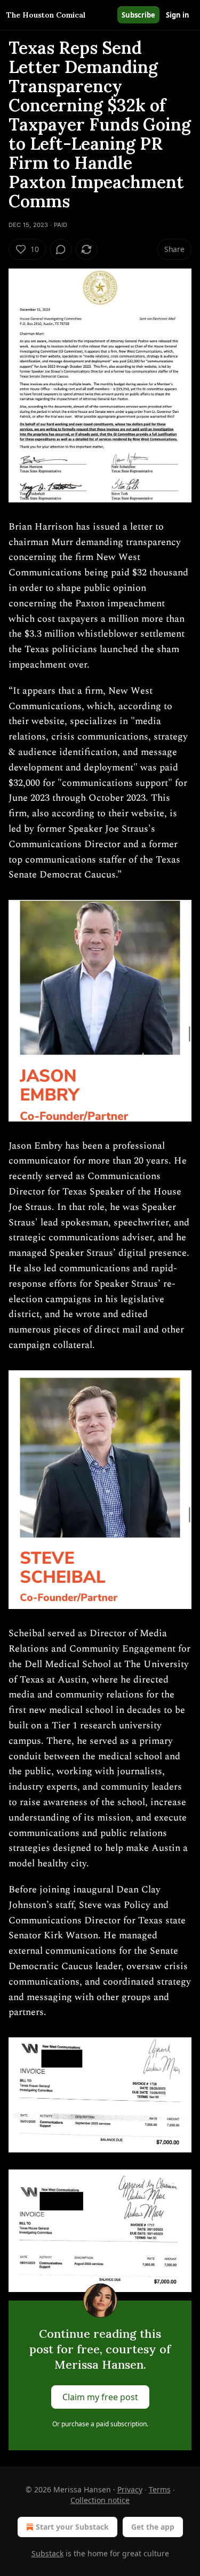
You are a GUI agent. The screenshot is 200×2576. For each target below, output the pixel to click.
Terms (160, 2489)
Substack (47, 2553)
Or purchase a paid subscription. (100, 2424)
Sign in (178, 15)
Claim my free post (100, 2397)
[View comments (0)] (61, 249)
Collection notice (100, 2500)
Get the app (153, 2527)
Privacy (130, 2489)
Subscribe (138, 15)
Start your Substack (72, 2527)
